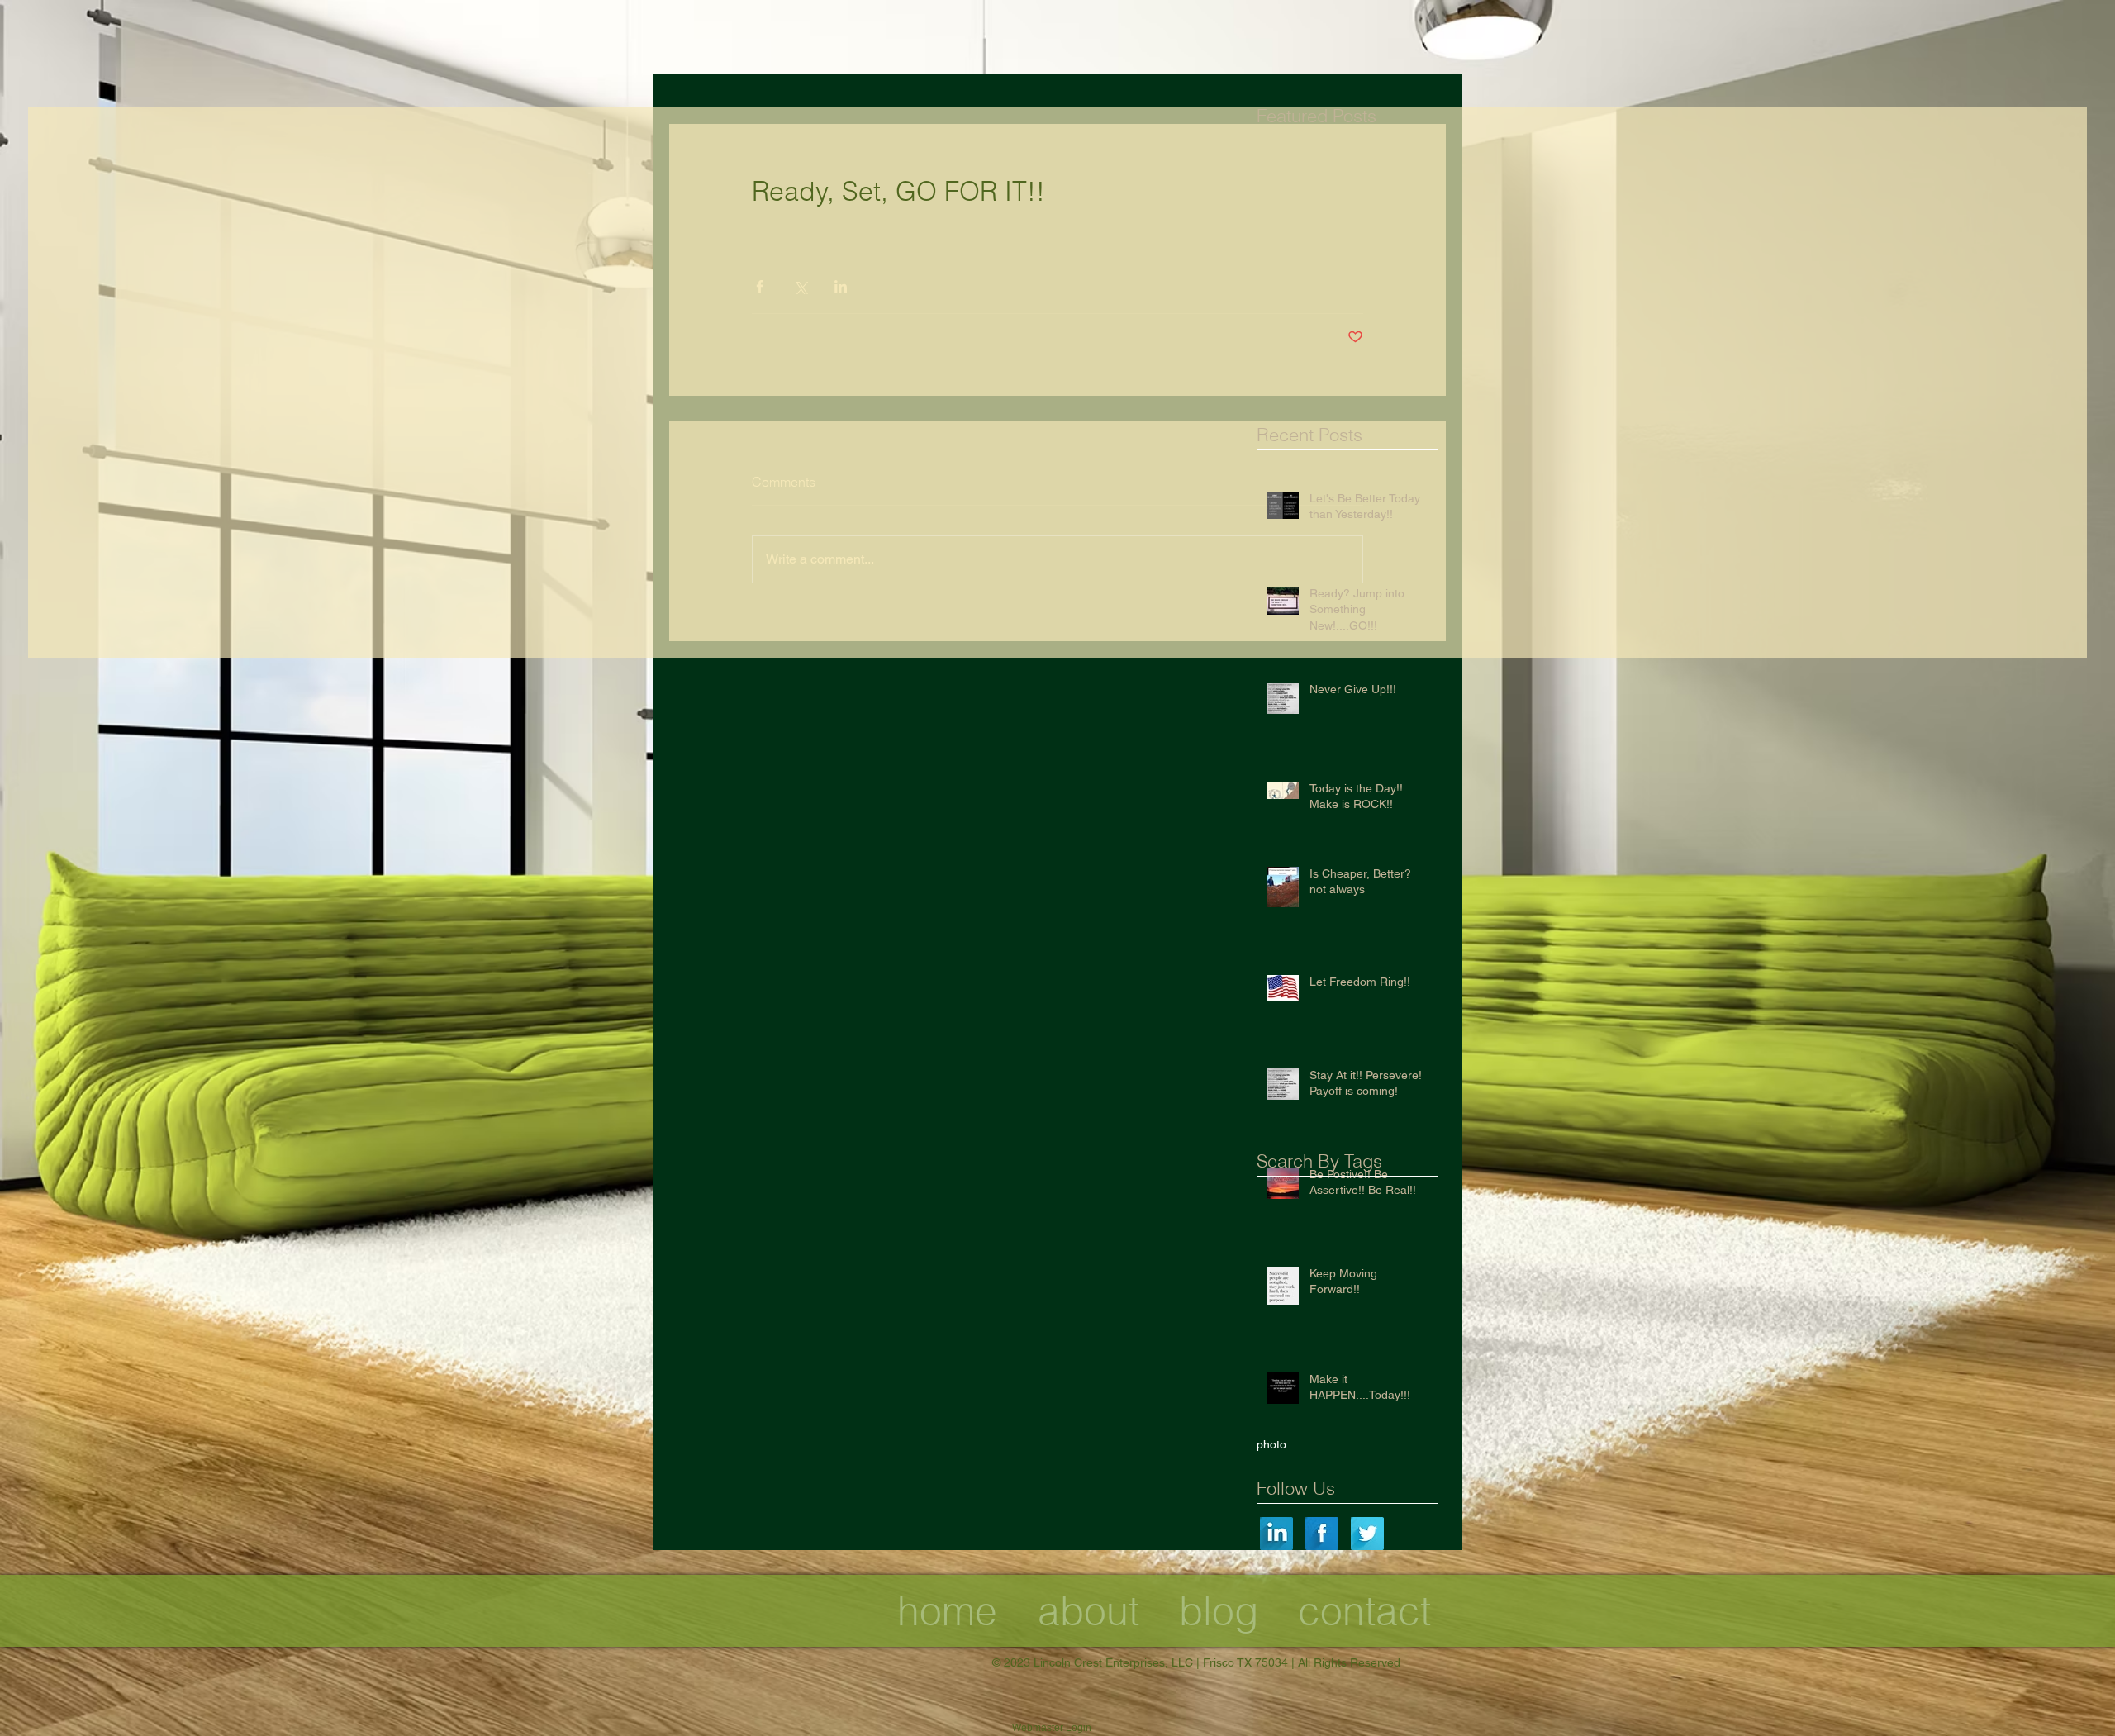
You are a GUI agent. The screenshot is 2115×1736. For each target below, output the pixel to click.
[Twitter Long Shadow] (1367, 1534)
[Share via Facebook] (760, 286)
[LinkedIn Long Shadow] (1276, 1534)
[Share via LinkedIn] (841, 286)
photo (1271, 1444)
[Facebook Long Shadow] (1322, 1534)
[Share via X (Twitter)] (800, 286)
